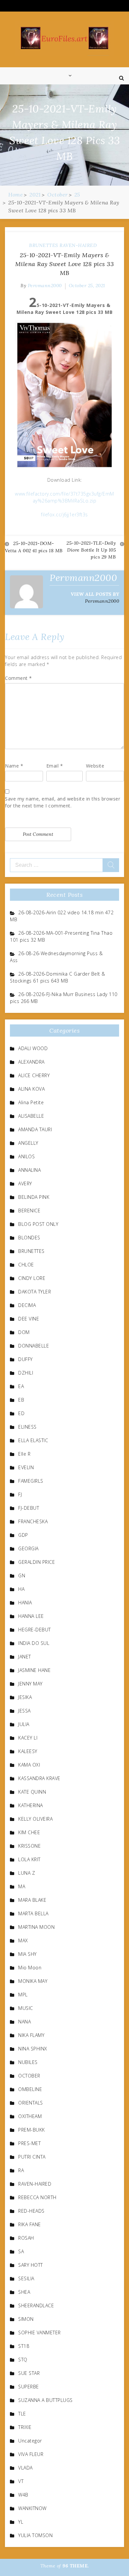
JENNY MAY (30, 1684)
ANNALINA (29, 1170)
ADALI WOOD (33, 1048)
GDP (23, 1535)
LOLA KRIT (29, 1859)
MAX (23, 1940)
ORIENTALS (31, 2103)
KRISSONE (29, 1846)
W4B (23, 2495)
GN (22, 1576)
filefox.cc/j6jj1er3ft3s (64, 515)
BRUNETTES (44, 245)
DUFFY (25, 1359)
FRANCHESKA (33, 1521)
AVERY (25, 1183)
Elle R (24, 1454)
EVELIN (26, 1467)
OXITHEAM (30, 2116)
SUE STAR (29, 2373)
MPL (23, 1995)
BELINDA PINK (34, 1197)
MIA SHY (27, 1954)
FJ (20, 1494)
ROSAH (26, 2238)
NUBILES (28, 2062)
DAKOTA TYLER (35, 1292)
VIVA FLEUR (31, 2454)
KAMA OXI (29, 1765)
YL (21, 2522)
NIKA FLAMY (31, 2035)
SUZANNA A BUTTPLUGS (45, 2400)
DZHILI (26, 1373)
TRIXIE (25, 2427)
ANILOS (26, 1156)
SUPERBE (29, 2387)
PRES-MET (29, 2143)
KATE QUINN (32, 1792)
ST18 (24, 2346)
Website (95, 766)
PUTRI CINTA (32, 2157)
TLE (22, 2414)
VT (21, 2481)
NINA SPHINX (33, 2049)
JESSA (24, 1711)
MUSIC (26, 2008)
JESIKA (25, 1697)
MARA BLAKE (32, 1900)
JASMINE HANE (34, 1670)
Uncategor (30, 2441)
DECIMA (27, 1305)
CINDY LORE (32, 1278)
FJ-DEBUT (29, 1508)
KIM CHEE (29, 1832)
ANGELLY (28, 1143)
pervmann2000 (45, 286)
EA (21, 1386)
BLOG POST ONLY (38, 1224)
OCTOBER (29, 2076)
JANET (25, 1657)
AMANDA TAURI (35, 1129)
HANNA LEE (31, 1616)
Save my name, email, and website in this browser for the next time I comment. (63, 802)
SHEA (24, 2292)
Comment (19, 678)
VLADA (25, 2468)
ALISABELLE (31, 1116)
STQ (23, 2360)
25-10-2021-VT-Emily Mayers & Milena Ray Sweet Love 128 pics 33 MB (65, 264)
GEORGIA (28, 1548)
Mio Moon (30, 1968)
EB (21, 1400)
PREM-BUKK (32, 2130)
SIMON (26, 2319)
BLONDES (29, 1238)
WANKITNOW (32, 2508)
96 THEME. (76, 2566)
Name (14, 766)
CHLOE (26, 1265)
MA (22, 1886)
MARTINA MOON (36, 1927)
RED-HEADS (31, 2211)
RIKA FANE (30, 2224)
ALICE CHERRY (34, 1075)
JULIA (24, 1724)
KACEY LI (28, 1738)
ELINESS (27, 1427)
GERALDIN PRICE (37, 1562)
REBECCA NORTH (37, 2197)
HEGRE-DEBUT (35, 1630)
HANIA (25, 1603)
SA (21, 2251)
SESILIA (26, 2278)
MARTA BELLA (33, 1913)
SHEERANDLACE (36, 2305)
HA (21, 1589)
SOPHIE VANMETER (40, 2333)
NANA (24, 2022)
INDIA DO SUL (34, 1643)
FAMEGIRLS (31, 1481)
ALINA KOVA (31, 1089)
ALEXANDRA (31, 1062)
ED (21, 1413)
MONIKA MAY (33, 1981)
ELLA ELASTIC (33, 1440)
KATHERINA (31, 1805)
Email (55, 766)
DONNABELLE (34, 1346)
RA (21, 2170)
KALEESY (28, 1751)
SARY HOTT (31, 2265)
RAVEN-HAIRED (78, 245)
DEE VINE (29, 1319)
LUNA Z (27, 1873)
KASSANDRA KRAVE (39, 1778)
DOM (24, 1332)
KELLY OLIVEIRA (35, 1819)
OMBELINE (30, 2089)
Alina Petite (31, 1102)
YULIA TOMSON (35, 2535)
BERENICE (29, 1211)
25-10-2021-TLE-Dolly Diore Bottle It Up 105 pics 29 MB (91, 550)
